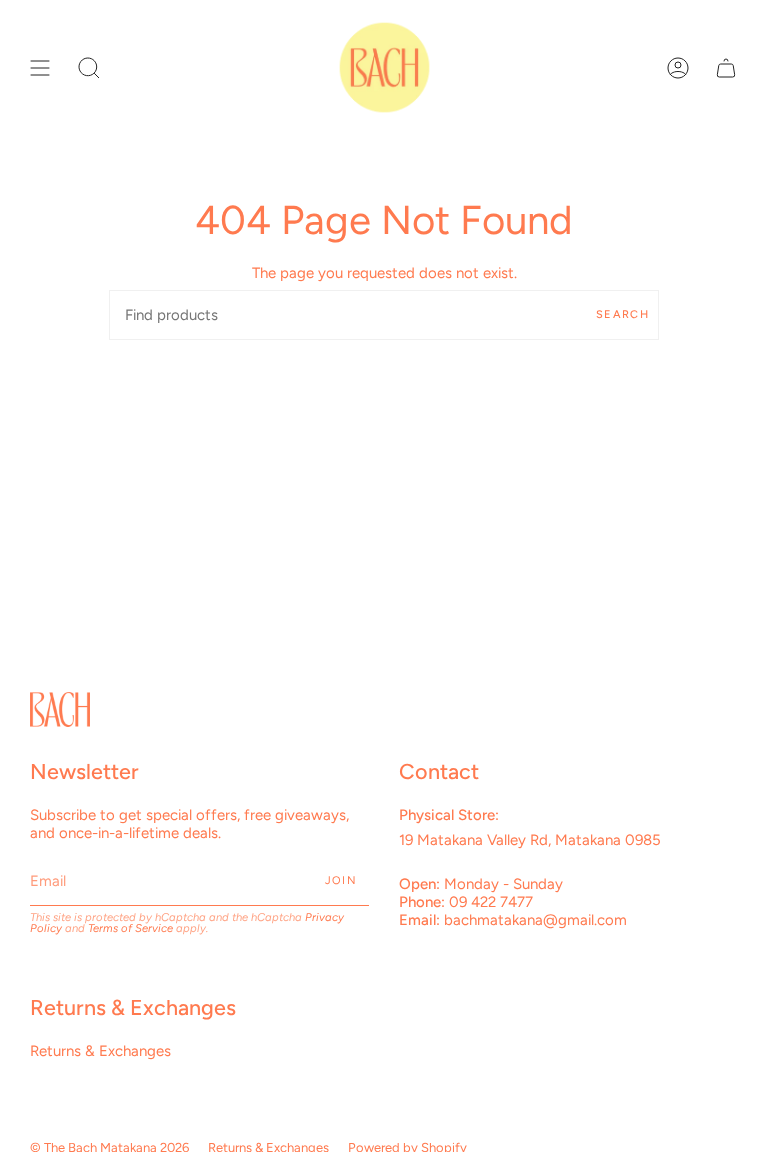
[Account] (678, 67)
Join (341, 880)
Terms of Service (130, 928)
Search (622, 314)
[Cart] (726, 67)
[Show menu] (40, 67)
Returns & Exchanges (100, 1051)
